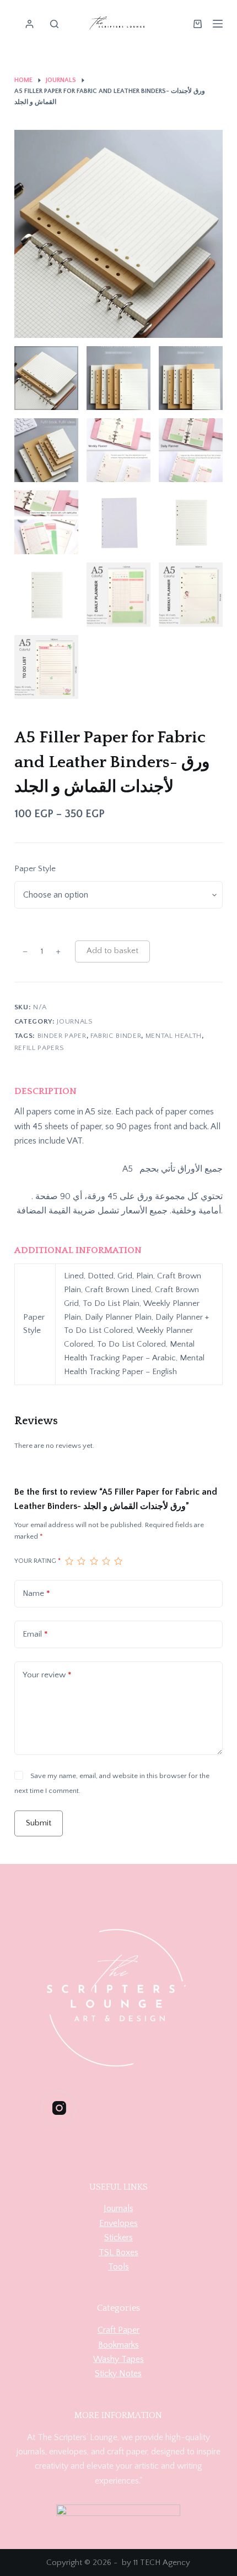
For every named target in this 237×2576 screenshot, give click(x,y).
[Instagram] (59, 2108)
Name (36, 1593)
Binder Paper (62, 1036)
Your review (47, 1675)
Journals (75, 1021)
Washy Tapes (118, 2359)
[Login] (29, 24)
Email (35, 1634)
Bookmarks (118, 2345)
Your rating (37, 1561)
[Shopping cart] (198, 24)
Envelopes (118, 2223)
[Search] (54, 24)
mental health (174, 1036)
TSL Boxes (118, 2252)
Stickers (118, 2238)
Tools (118, 2267)
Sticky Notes (118, 2373)
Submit (39, 1823)
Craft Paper (118, 2330)
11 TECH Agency (162, 2563)
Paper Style (35, 869)
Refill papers (39, 1048)
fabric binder (116, 1036)
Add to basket (112, 951)
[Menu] (218, 24)
